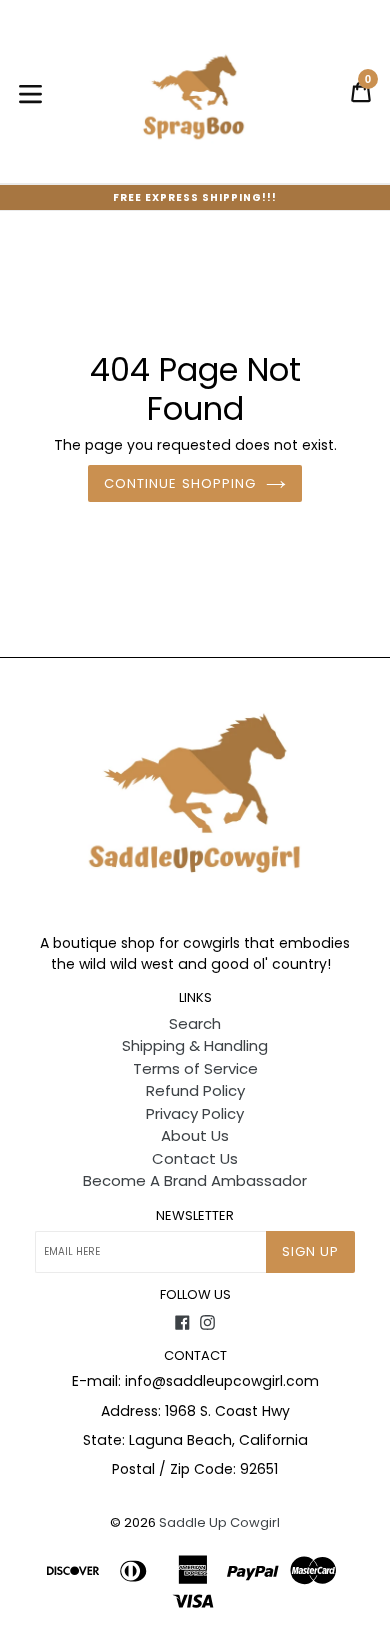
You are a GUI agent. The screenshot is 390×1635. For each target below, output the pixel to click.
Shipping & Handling (195, 1045)
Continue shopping (180, 483)
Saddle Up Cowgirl (219, 1522)
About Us (195, 1135)
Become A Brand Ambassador (195, 1180)
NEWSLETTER (195, 1216)
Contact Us (195, 1158)
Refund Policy (195, 1090)
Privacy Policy (195, 1113)
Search (195, 1023)
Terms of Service (195, 1068)
